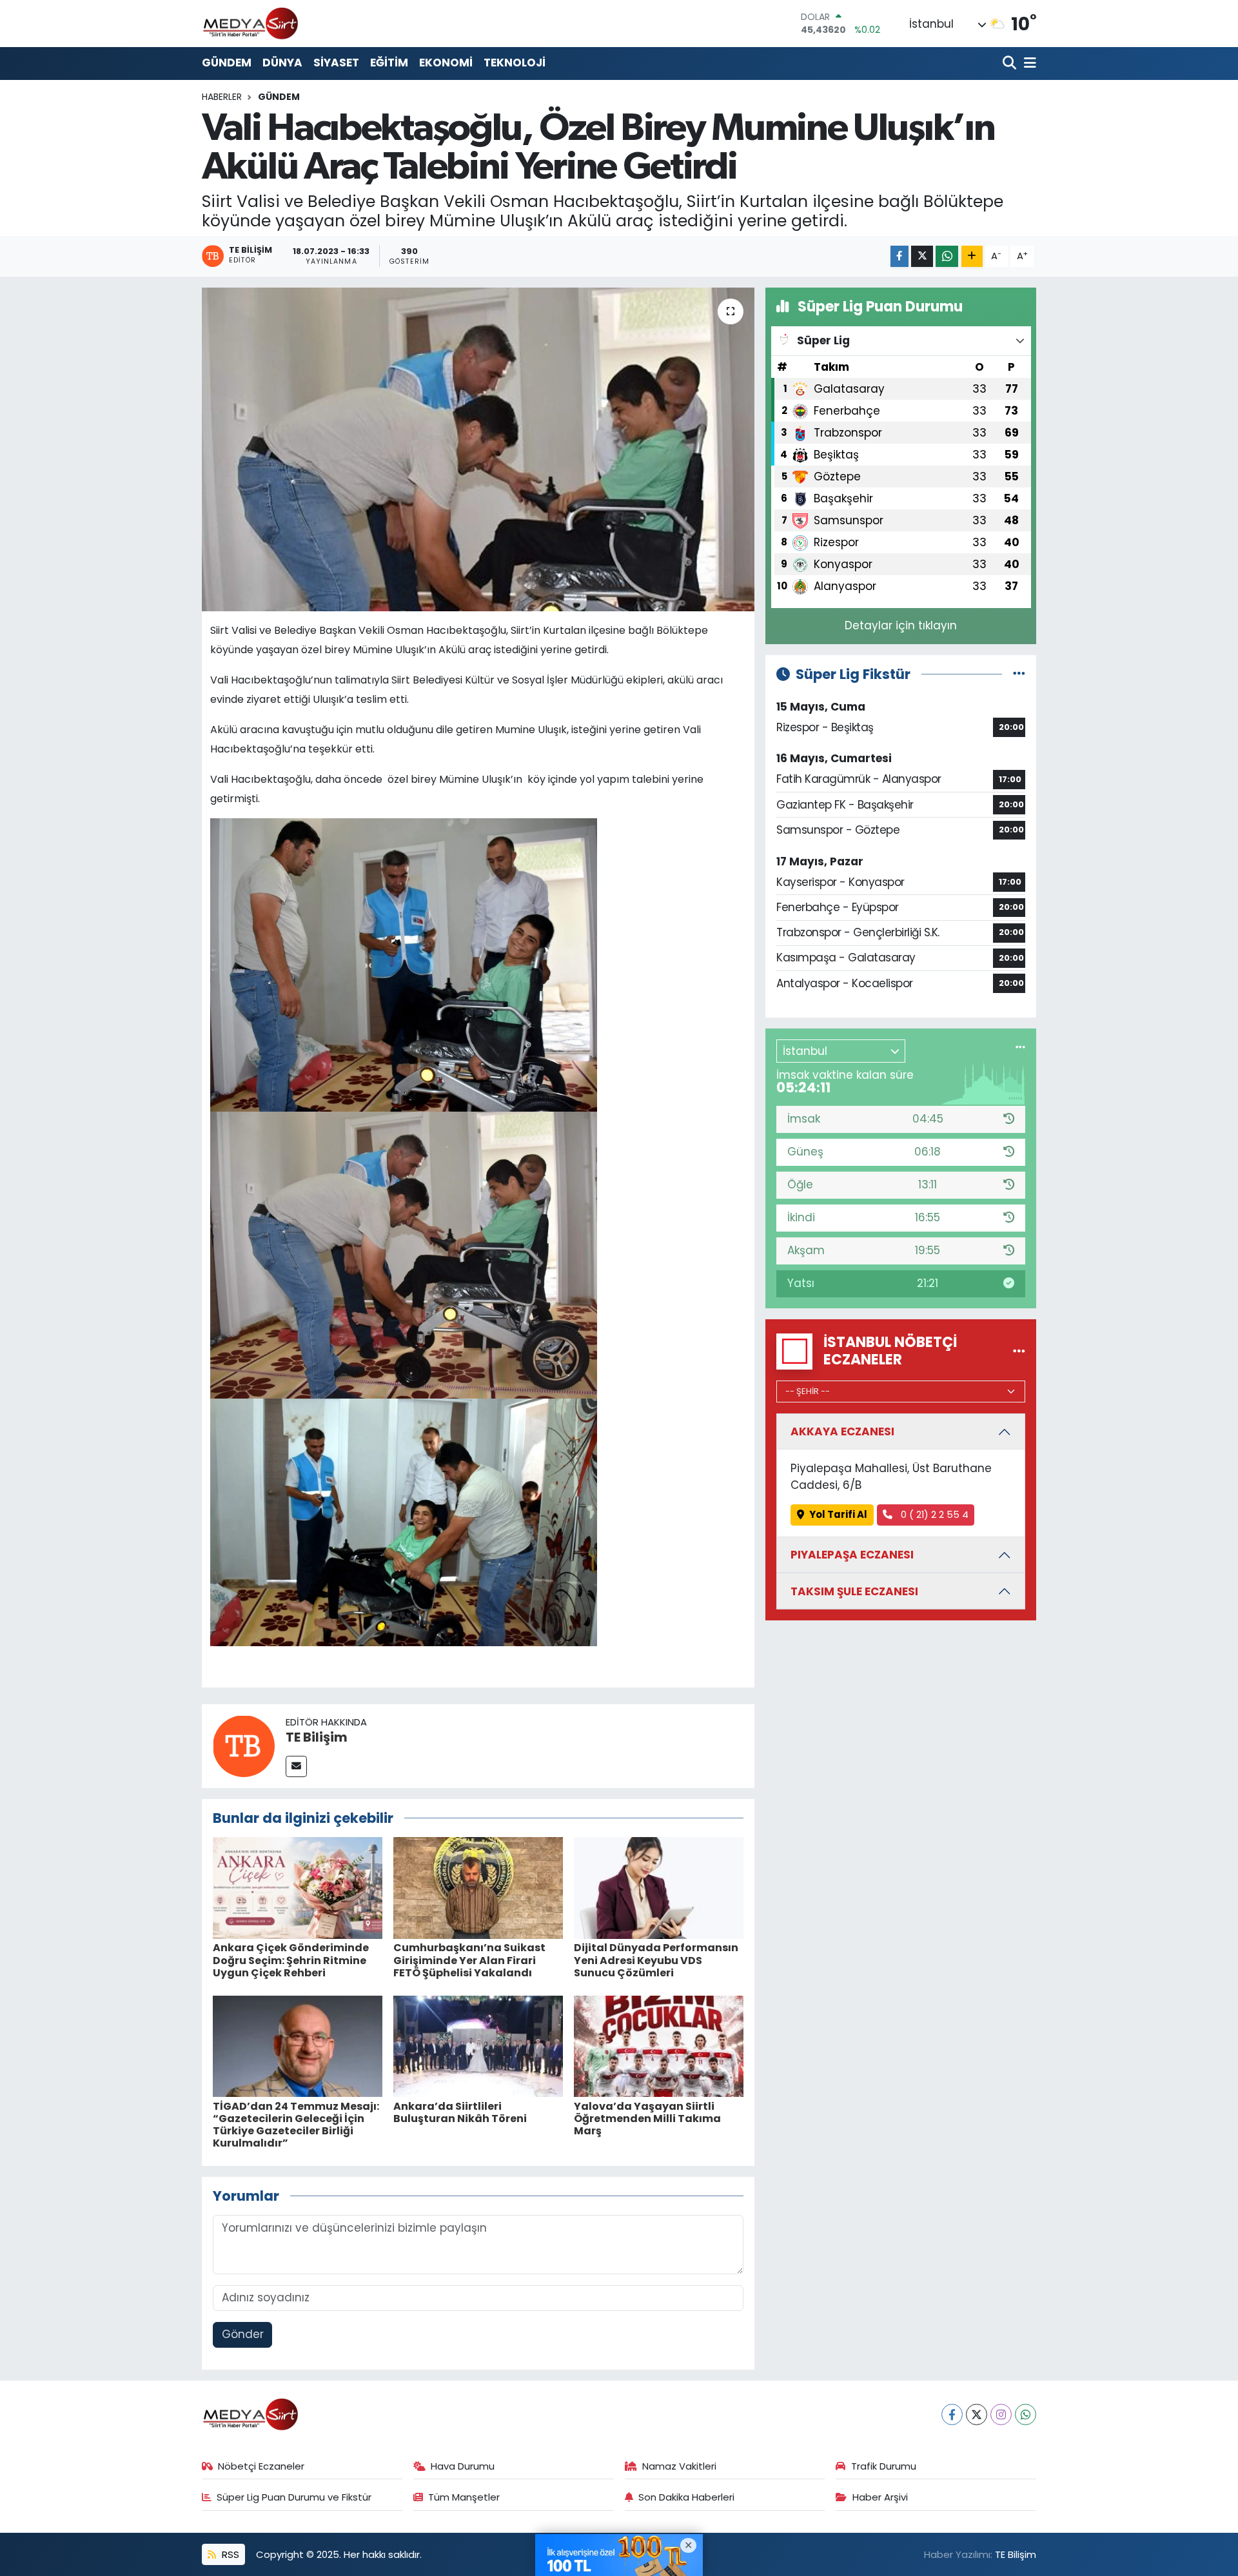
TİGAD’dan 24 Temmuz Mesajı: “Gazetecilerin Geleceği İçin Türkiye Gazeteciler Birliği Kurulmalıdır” (296, 2125)
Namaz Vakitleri (679, 2466)
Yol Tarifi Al (838, 1514)
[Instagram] (1001, 2414)
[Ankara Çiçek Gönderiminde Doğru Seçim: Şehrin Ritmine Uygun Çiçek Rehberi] (298, 1887)
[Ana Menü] (1028, 64)
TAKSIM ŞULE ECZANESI (854, 1591)
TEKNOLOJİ (515, 63)
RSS (229, 2554)
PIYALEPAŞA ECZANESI (852, 1555)
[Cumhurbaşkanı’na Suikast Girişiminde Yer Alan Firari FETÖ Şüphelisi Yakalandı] (478, 1887)
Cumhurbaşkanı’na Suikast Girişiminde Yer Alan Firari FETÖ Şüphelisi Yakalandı (469, 1960)
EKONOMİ (446, 63)
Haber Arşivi (880, 2497)
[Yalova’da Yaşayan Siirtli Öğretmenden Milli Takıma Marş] (659, 2045)
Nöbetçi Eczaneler (261, 2466)
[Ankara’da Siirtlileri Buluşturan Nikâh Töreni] (478, 2045)
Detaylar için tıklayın (901, 625)
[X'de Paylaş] (922, 256)
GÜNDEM (227, 63)
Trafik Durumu (884, 2466)
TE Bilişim (317, 1737)
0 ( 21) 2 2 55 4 (933, 1514)
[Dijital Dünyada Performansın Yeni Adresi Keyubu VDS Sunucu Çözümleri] (659, 1887)
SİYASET (336, 63)
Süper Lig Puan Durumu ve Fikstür (294, 2497)
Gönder (243, 2334)
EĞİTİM (389, 63)
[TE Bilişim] (244, 1745)
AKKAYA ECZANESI (842, 1431)
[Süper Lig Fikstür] (1019, 674)
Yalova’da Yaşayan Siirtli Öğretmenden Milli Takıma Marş (647, 2119)
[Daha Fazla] (972, 256)
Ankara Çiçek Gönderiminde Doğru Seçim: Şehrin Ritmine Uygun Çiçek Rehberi (291, 1960)
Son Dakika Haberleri (686, 2497)
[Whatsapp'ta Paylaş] (947, 256)
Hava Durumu (463, 2466)
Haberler (222, 97)
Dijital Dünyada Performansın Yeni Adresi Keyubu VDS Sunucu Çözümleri (656, 1960)
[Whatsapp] (1026, 2414)
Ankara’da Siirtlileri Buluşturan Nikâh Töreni (460, 2112)
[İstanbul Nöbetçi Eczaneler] (1019, 1351)
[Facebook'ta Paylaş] (899, 256)
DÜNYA (282, 63)
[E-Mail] (296, 1766)
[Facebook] (952, 2414)
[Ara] (1011, 64)
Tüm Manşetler (464, 2497)
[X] (977, 2414)
